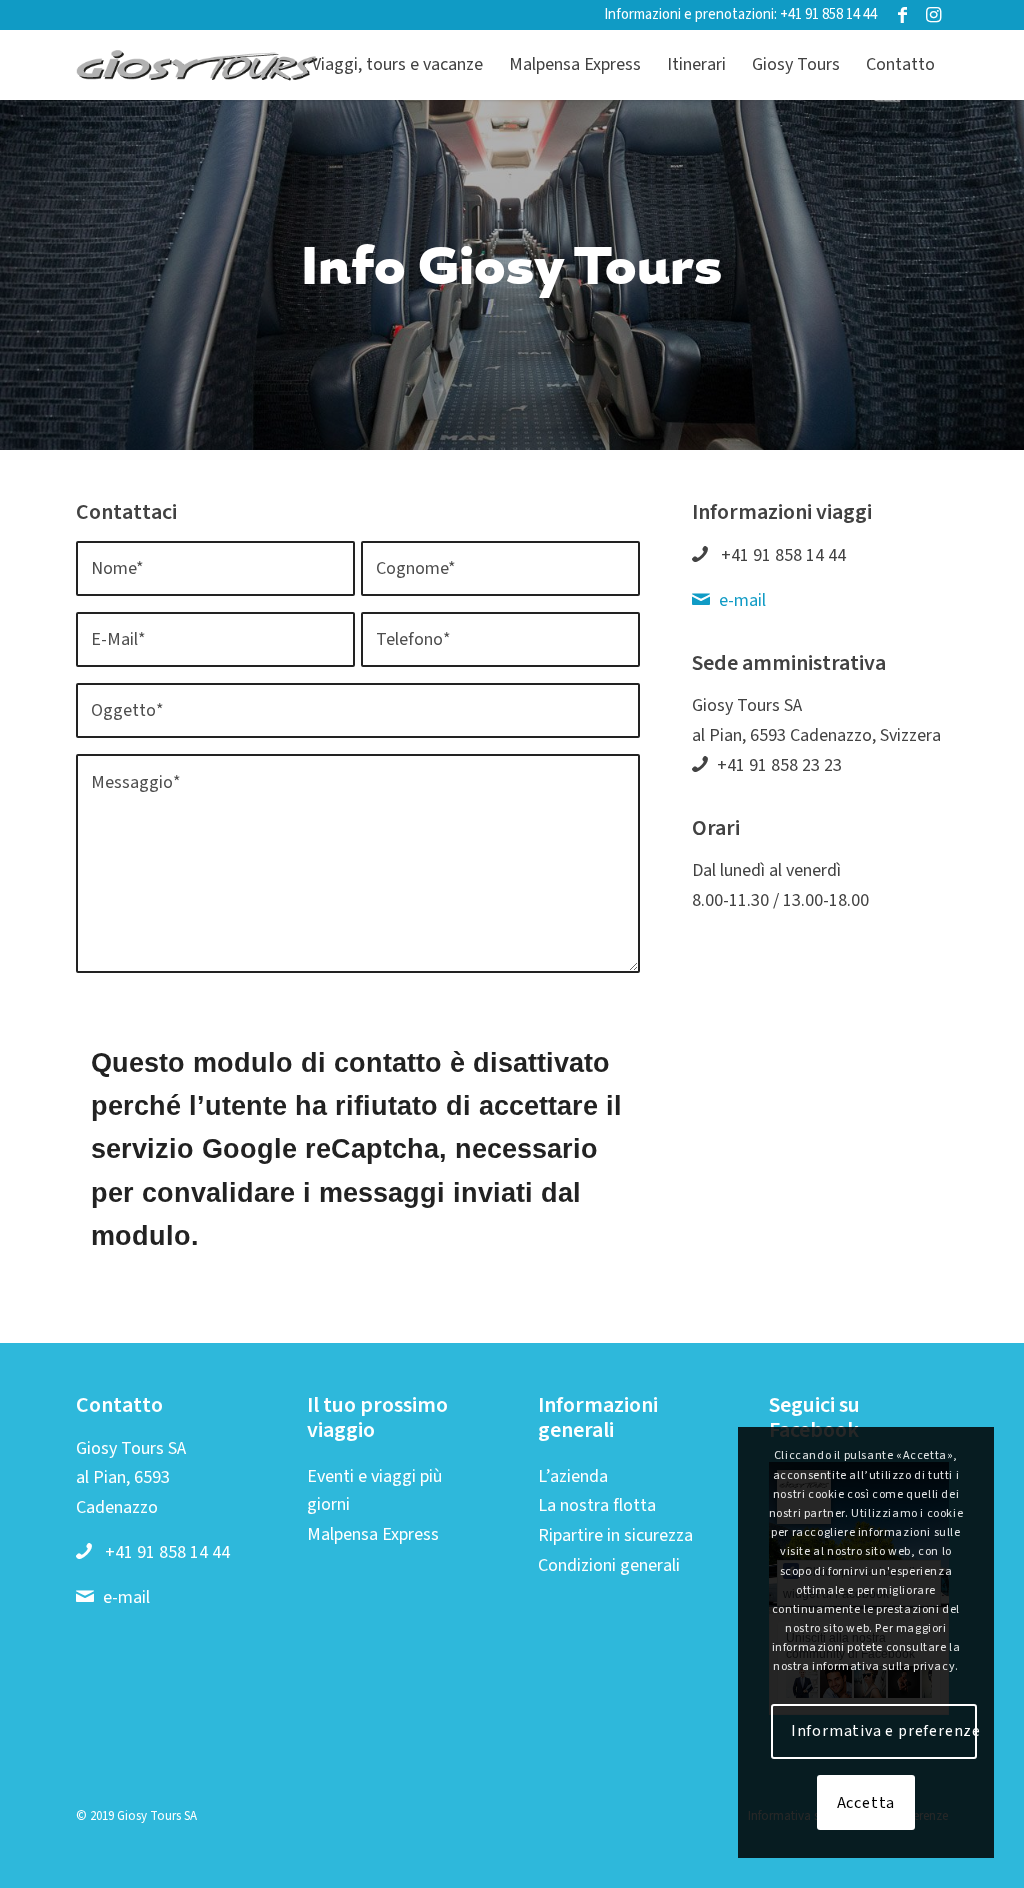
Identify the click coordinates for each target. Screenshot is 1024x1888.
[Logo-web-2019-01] (197, 65)
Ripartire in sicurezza (615, 1535)
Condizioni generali (609, 1565)
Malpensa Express (373, 1534)
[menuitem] (397, 65)
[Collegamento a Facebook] (902, 15)
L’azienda (573, 1476)
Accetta (866, 1803)
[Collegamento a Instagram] (933, 15)
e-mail (742, 600)
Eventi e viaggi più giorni (374, 1491)
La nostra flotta (597, 1505)
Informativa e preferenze (884, 1731)
